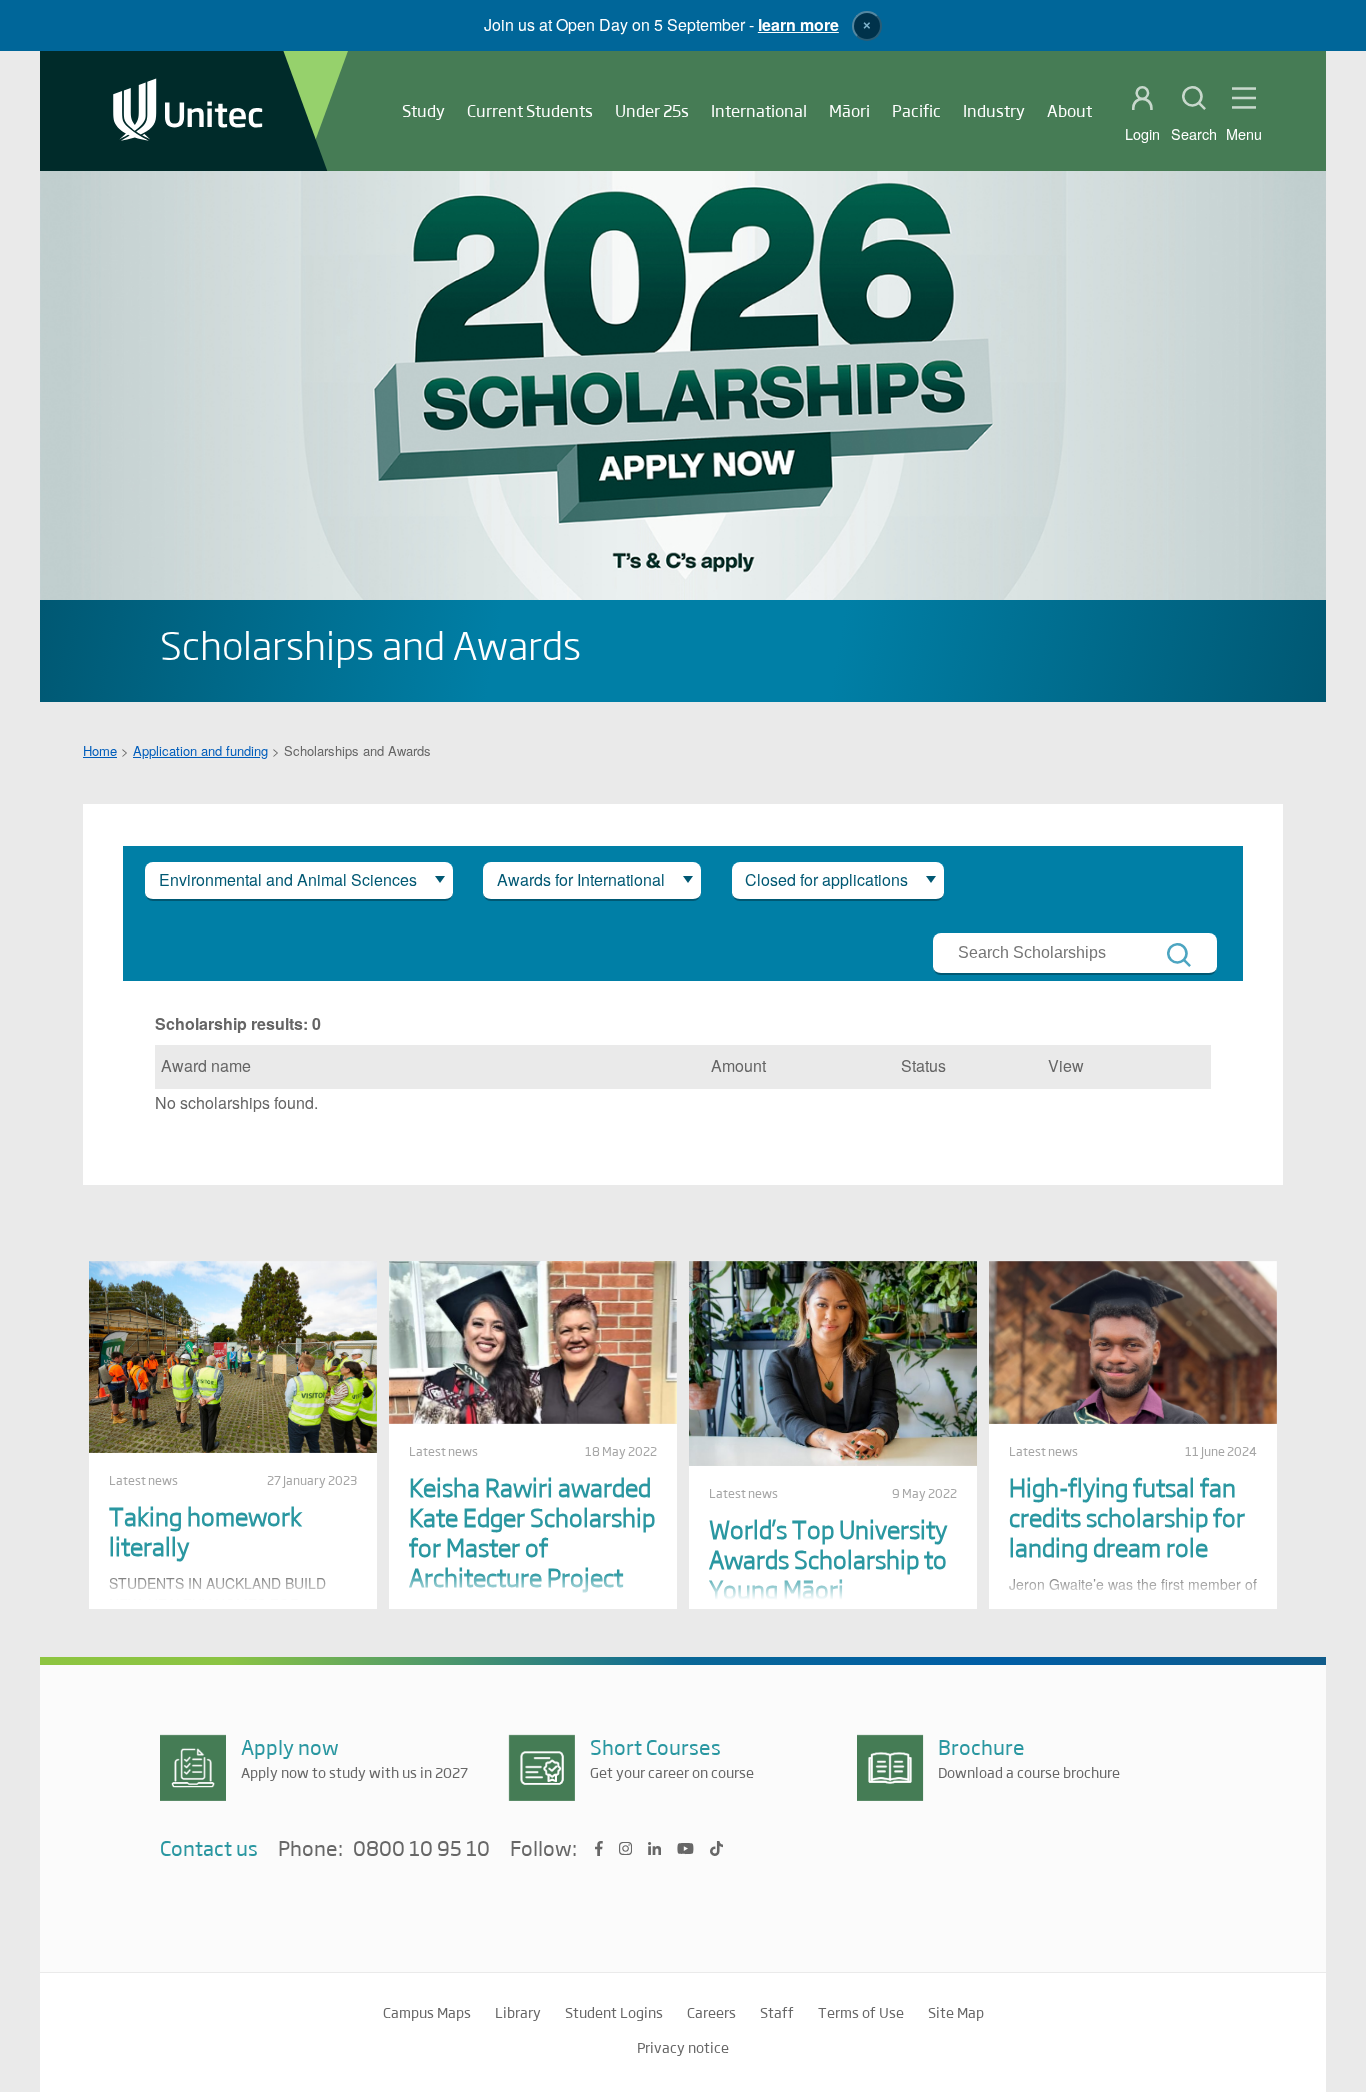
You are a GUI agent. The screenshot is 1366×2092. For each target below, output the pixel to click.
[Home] (188, 111)
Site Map (956, 2012)
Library (518, 2012)
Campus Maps (427, 2012)
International (759, 110)
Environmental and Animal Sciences (288, 879)
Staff (777, 2012)
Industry (994, 110)
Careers (711, 2012)
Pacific (916, 110)
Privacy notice (683, 2047)
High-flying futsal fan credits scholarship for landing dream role (1127, 1516)
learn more (798, 24)
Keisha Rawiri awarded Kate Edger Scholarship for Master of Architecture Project (532, 1531)
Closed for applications (826, 879)
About (1069, 110)
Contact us (209, 1847)
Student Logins (614, 2012)
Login (1142, 134)
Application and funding (200, 750)
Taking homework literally (205, 1530)
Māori (849, 110)
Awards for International (581, 879)
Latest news (143, 1480)
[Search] (1179, 955)
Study (423, 110)
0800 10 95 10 (421, 1849)
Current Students (530, 110)
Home (100, 750)
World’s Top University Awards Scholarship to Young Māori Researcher (828, 1573)
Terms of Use (861, 2012)
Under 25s (652, 110)
